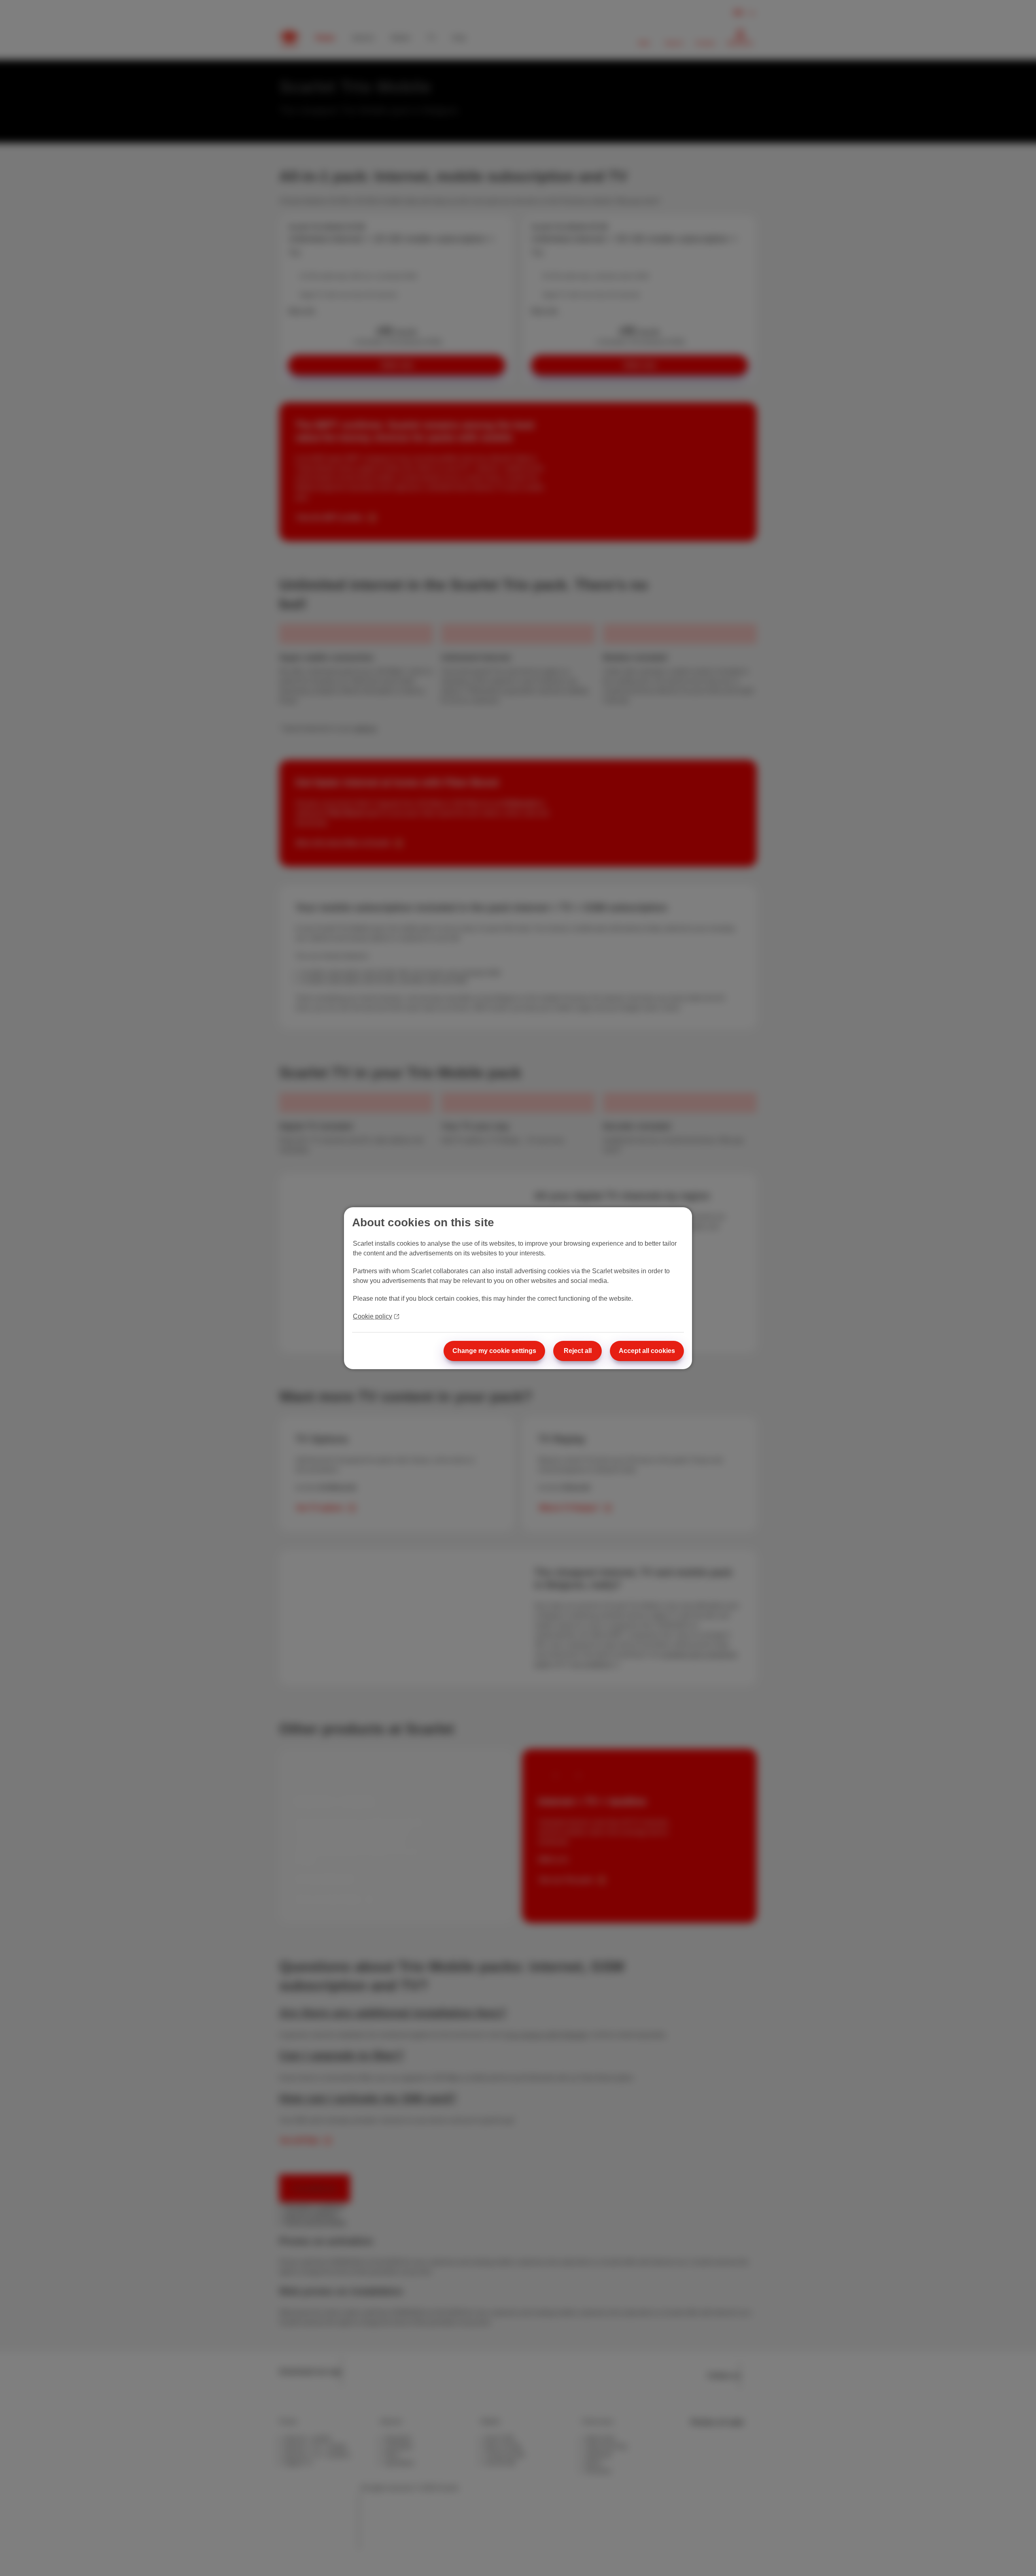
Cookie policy (373, 1316)
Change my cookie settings (494, 1351)
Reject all (578, 1351)
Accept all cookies (647, 1351)
